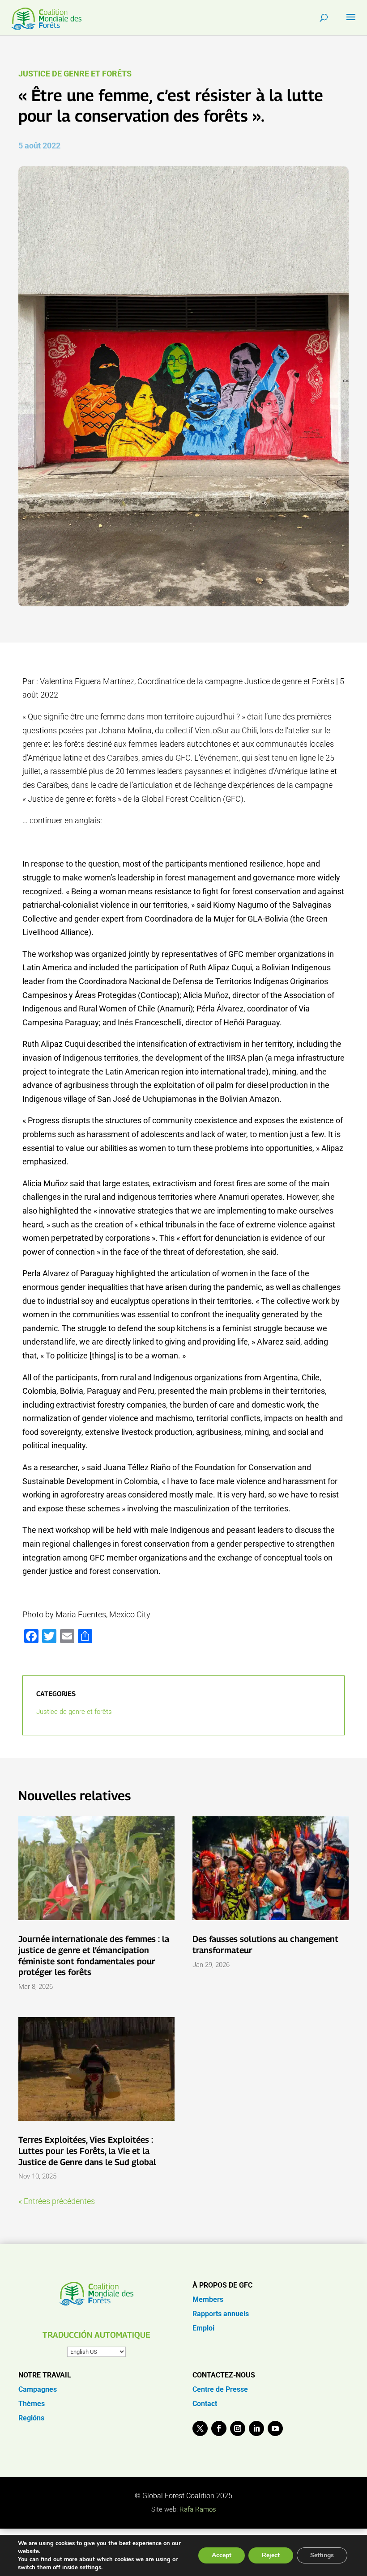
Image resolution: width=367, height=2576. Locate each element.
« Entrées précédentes (57, 2201)
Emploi (203, 2328)
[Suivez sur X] (200, 2428)
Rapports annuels (221, 2314)
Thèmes (32, 2404)
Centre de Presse (220, 2389)
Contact (205, 2404)
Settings (322, 2555)
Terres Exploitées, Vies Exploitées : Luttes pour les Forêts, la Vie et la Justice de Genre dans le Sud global (87, 2151)
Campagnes (38, 2389)
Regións (31, 2418)
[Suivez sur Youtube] (275, 2428)
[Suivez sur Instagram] (238, 2428)
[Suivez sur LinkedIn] (256, 2428)
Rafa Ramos (198, 2509)
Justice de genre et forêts (75, 74)
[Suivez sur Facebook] (219, 2428)
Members (208, 2299)
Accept (222, 2555)
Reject (271, 2555)
